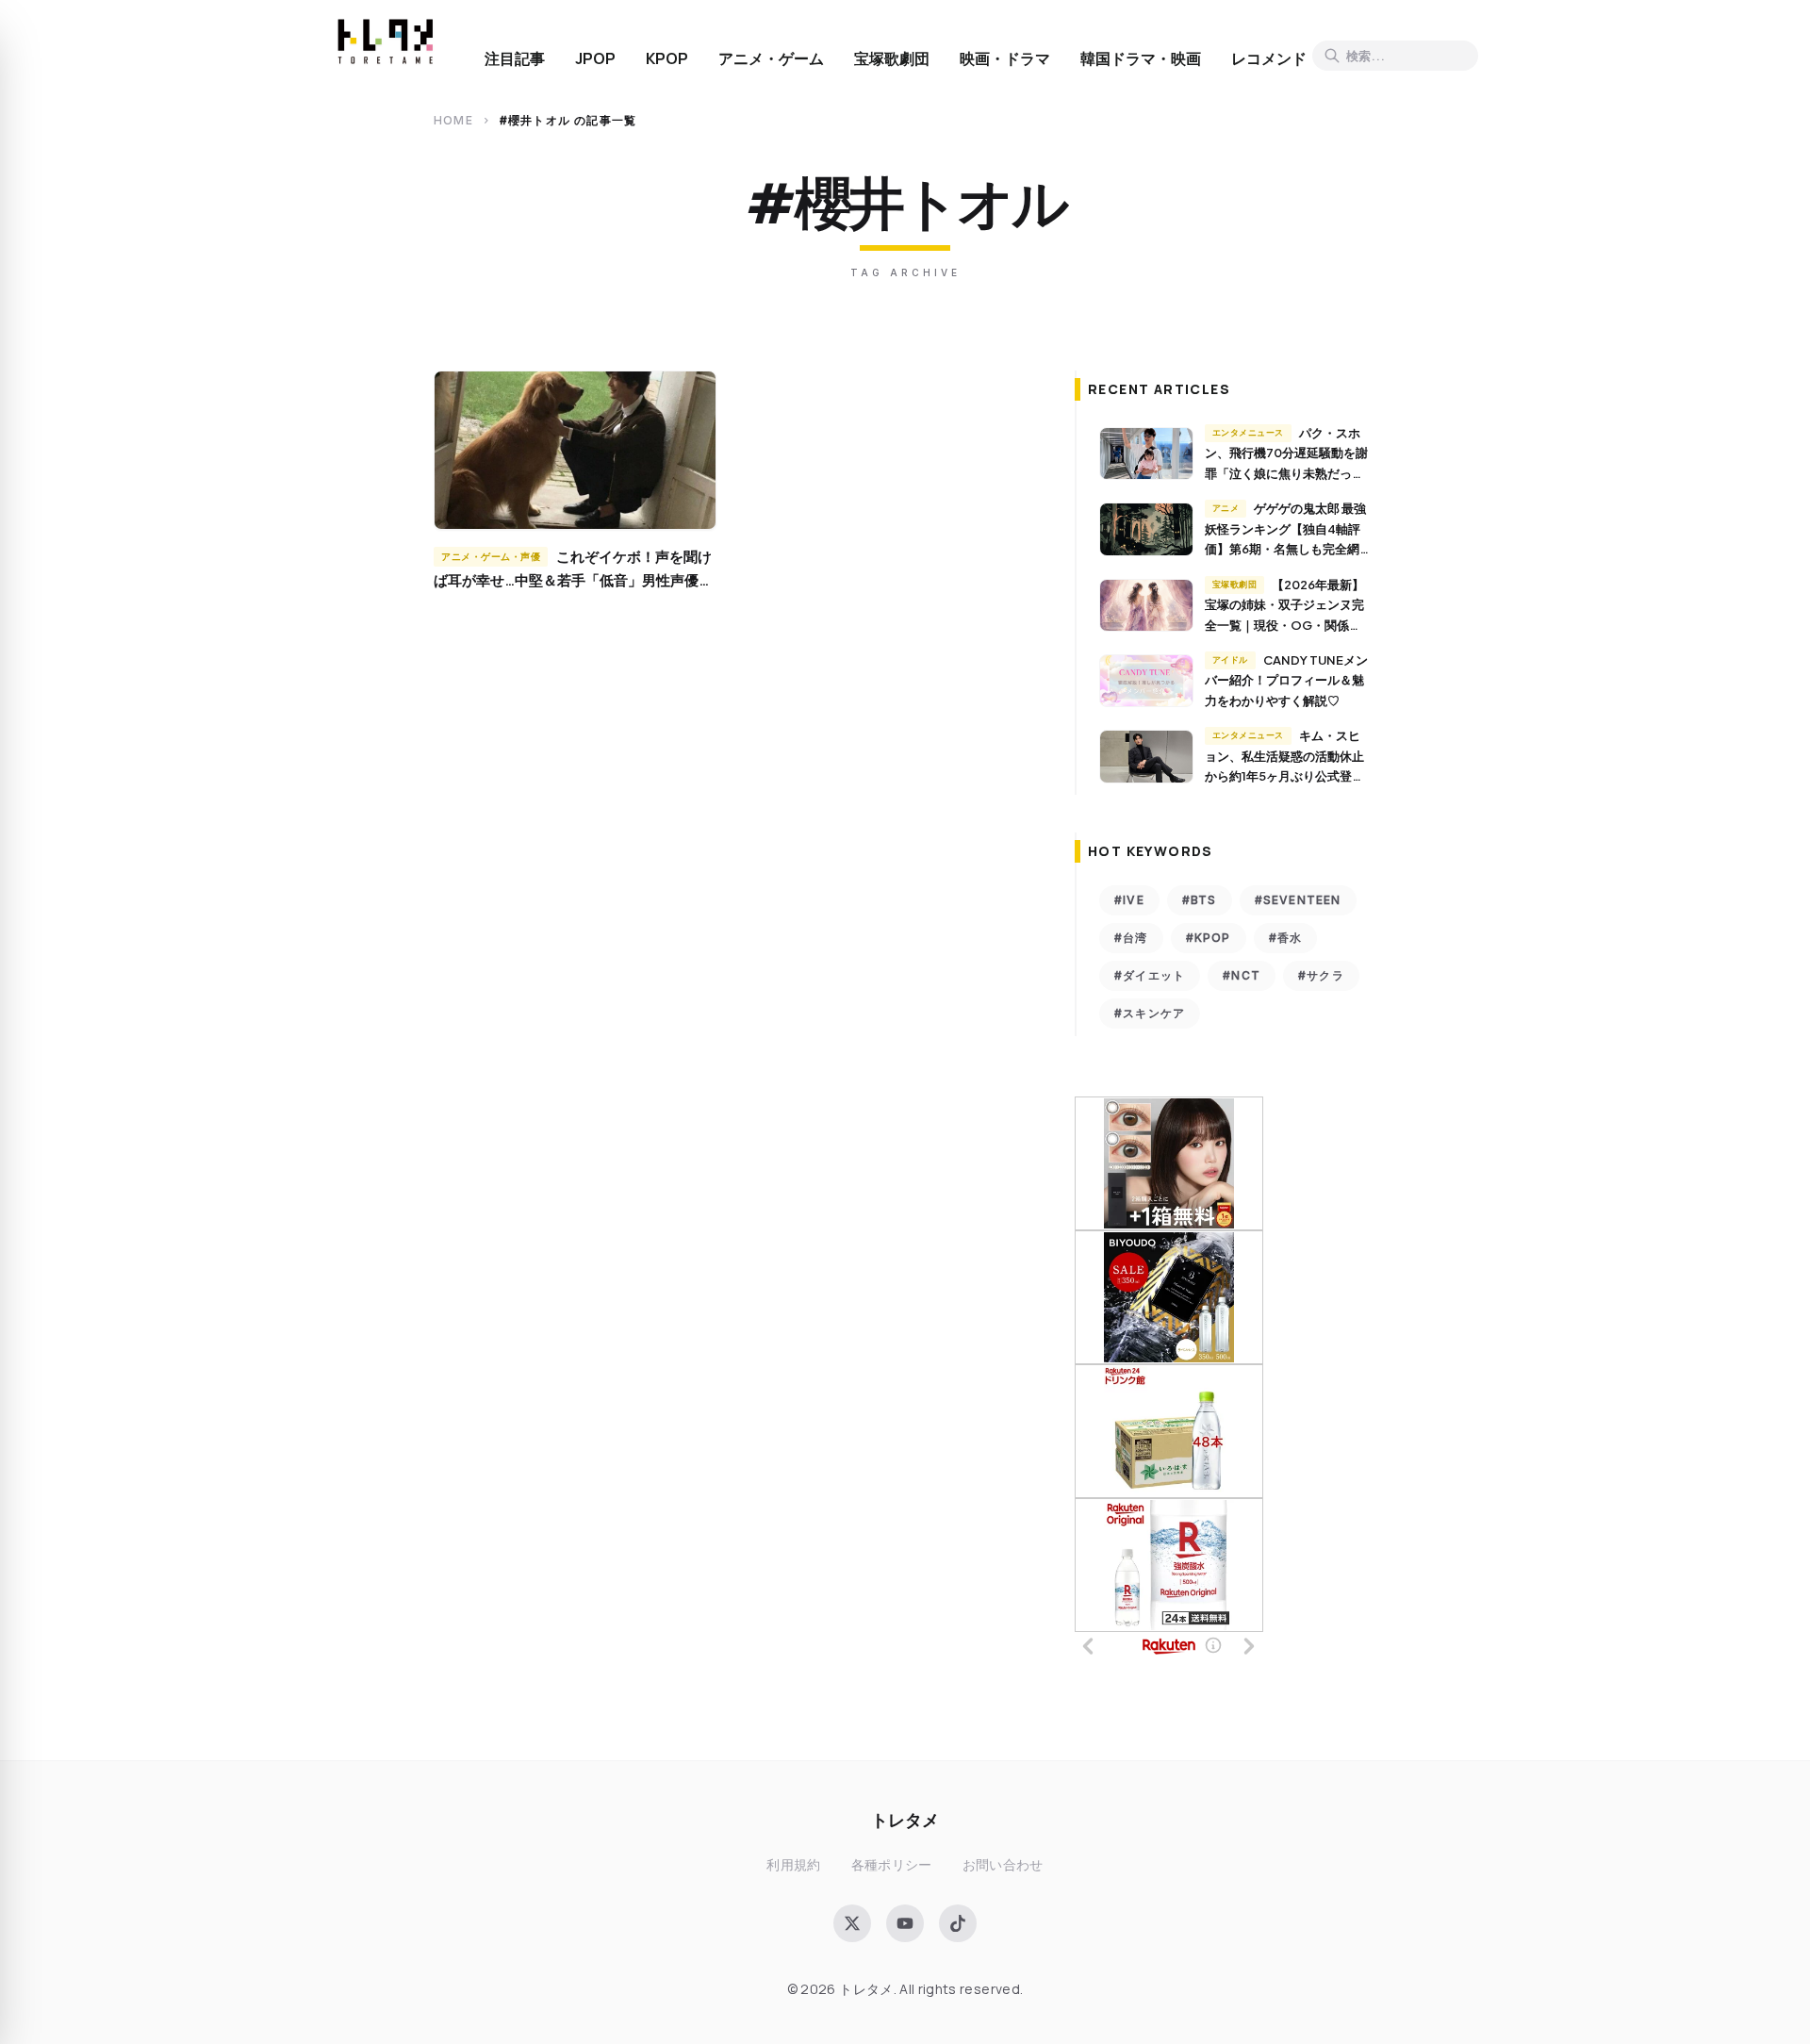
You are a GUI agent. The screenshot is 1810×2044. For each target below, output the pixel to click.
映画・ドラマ (1005, 58)
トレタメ (905, 1819)
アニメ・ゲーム (771, 58)
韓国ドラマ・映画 (1141, 58)
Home (453, 120)
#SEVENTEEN (1298, 900)
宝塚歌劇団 (892, 58)
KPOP (667, 58)
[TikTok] (958, 1923)
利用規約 (793, 1864)
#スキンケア (1150, 1013)
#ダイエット (1150, 975)
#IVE (1129, 900)
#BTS (1200, 900)
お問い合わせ (1003, 1864)
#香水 (1286, 938)
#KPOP (1209, 938)
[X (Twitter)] (852, 1923)
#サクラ (1321, 975)
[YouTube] (905, 1923)
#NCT (1242, 975)
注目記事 (515, 58)
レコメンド (1269, 58)
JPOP (595, 58)
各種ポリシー (892, 1864)
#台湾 (1131, 938)
